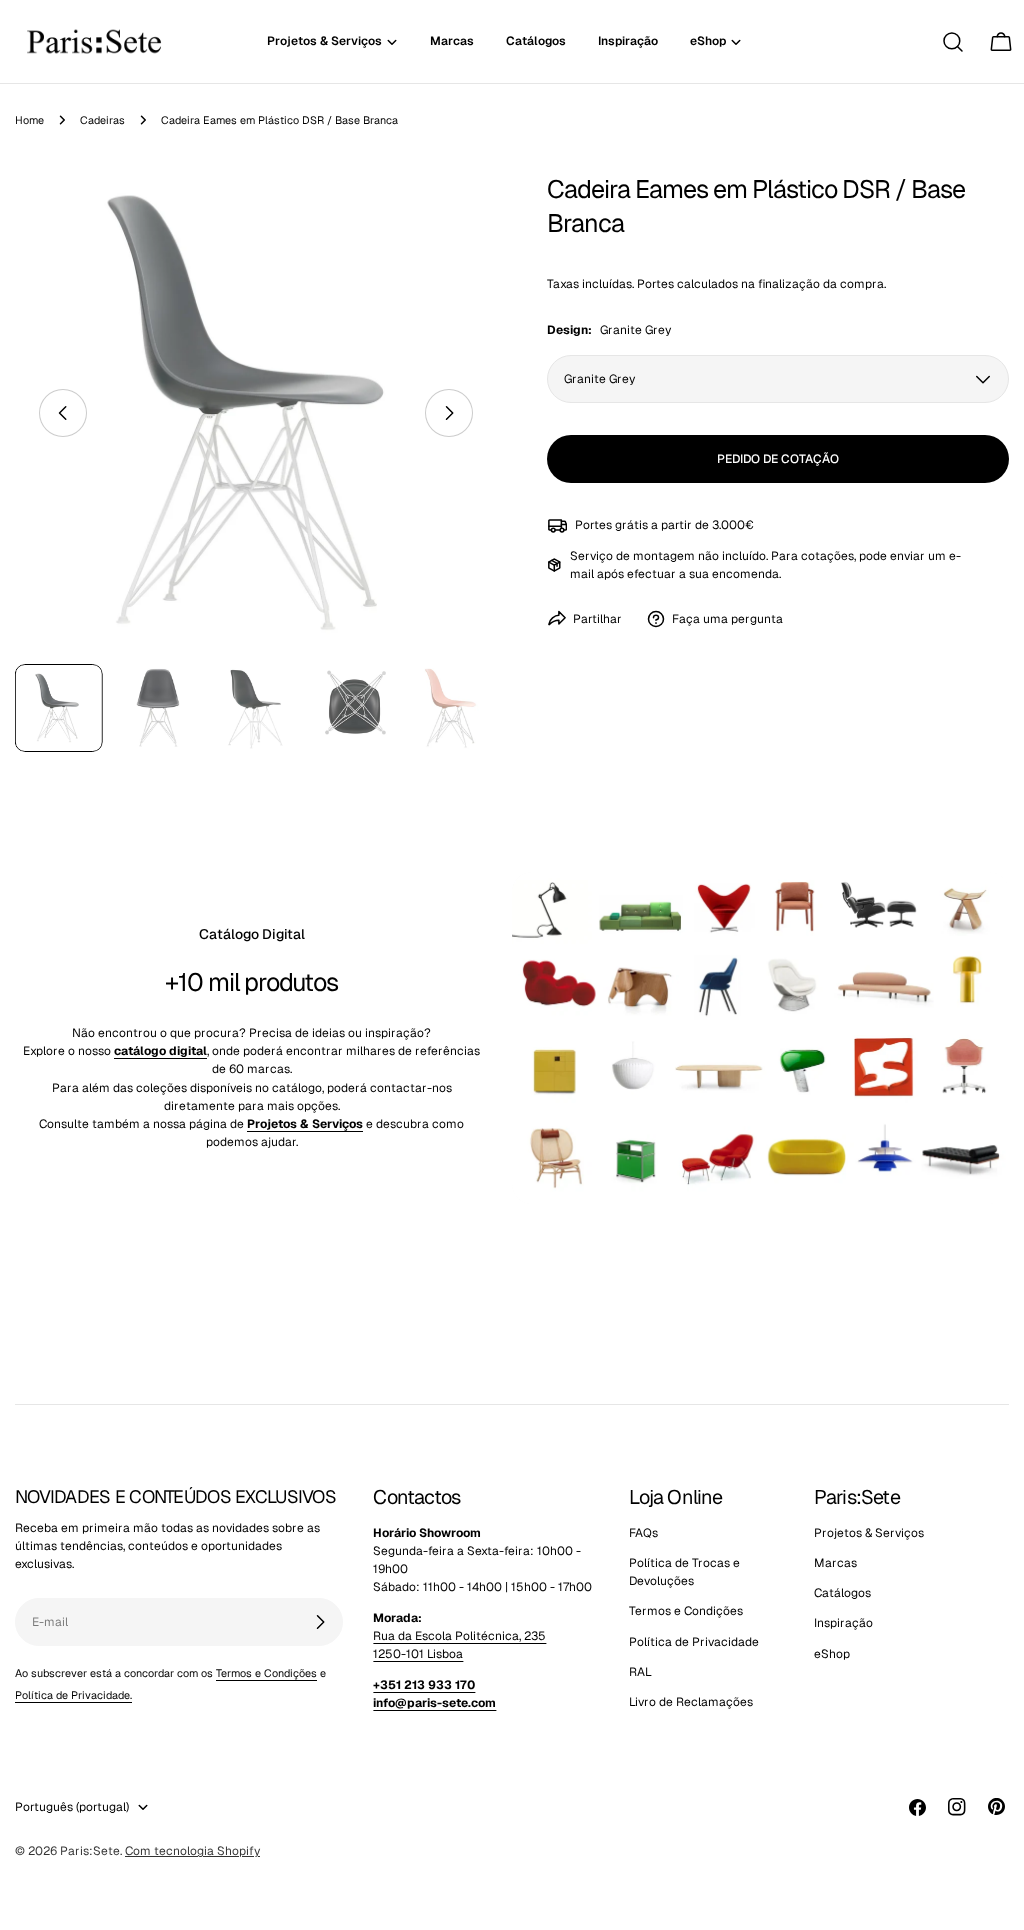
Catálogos (842, 1593)
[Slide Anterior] (63, 413)
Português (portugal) (72, 1807)
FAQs (643, 1533)
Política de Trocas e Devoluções (684, 1572)
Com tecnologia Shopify (192, 1851)
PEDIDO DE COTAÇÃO (778, 459)
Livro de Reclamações (691, 1702)
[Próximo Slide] (449, 413)
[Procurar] (953, 42)
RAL (640, 1672)
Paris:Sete (90, 1851)
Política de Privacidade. (73, 1695)
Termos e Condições (266, 1673)
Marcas (835, 1563)
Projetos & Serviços (869, 1533)
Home (29, 120)
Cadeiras (102, 120)
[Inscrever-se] (320, 1622)
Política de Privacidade (694, 1642)
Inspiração (843, 1623)
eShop (832, 1654)
